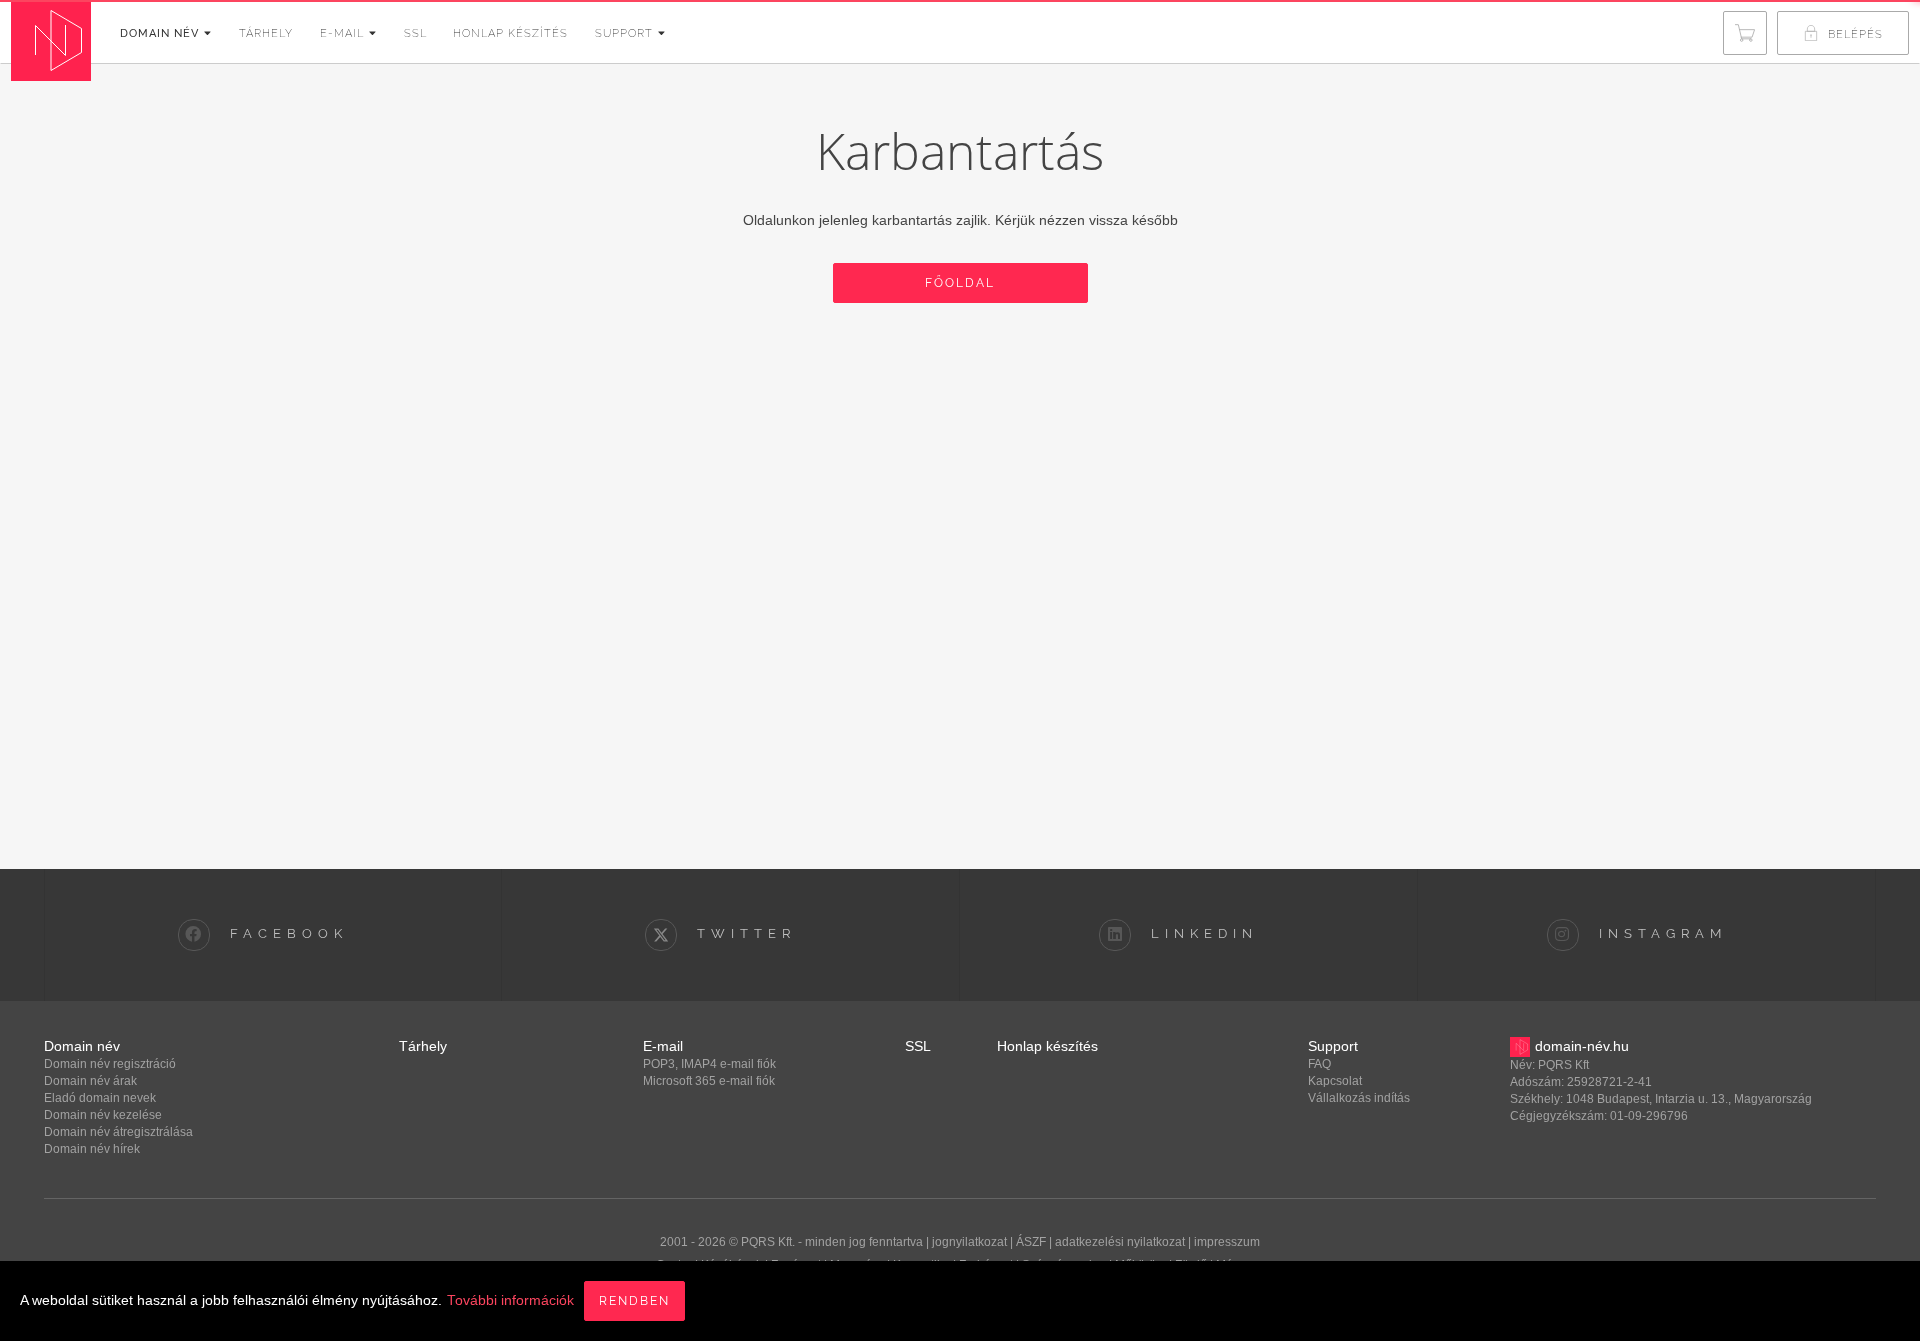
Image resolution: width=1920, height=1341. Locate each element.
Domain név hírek (92, 1149)
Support (624, 33)
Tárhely (266, 33)
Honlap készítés (510, 33)
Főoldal (960, 283)
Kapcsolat (1335, 1081)
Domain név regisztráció (110, 1064)
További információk (510, 1300)
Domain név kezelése (103, 1115)
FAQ (1319, 1064)
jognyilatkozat (969, 1242)
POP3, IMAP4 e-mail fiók (709, 1064)
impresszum (1227, 1242)
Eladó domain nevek (100, 1098)
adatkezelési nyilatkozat (1120, 1242)
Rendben (634, 1301)
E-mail (342, 33)
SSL (415, 33)
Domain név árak (90, 1081)
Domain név (159, 33)
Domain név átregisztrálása (118, 1132)
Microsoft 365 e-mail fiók (709, 1081)
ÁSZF (1031, 1242)
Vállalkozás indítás (1359, 1098)
